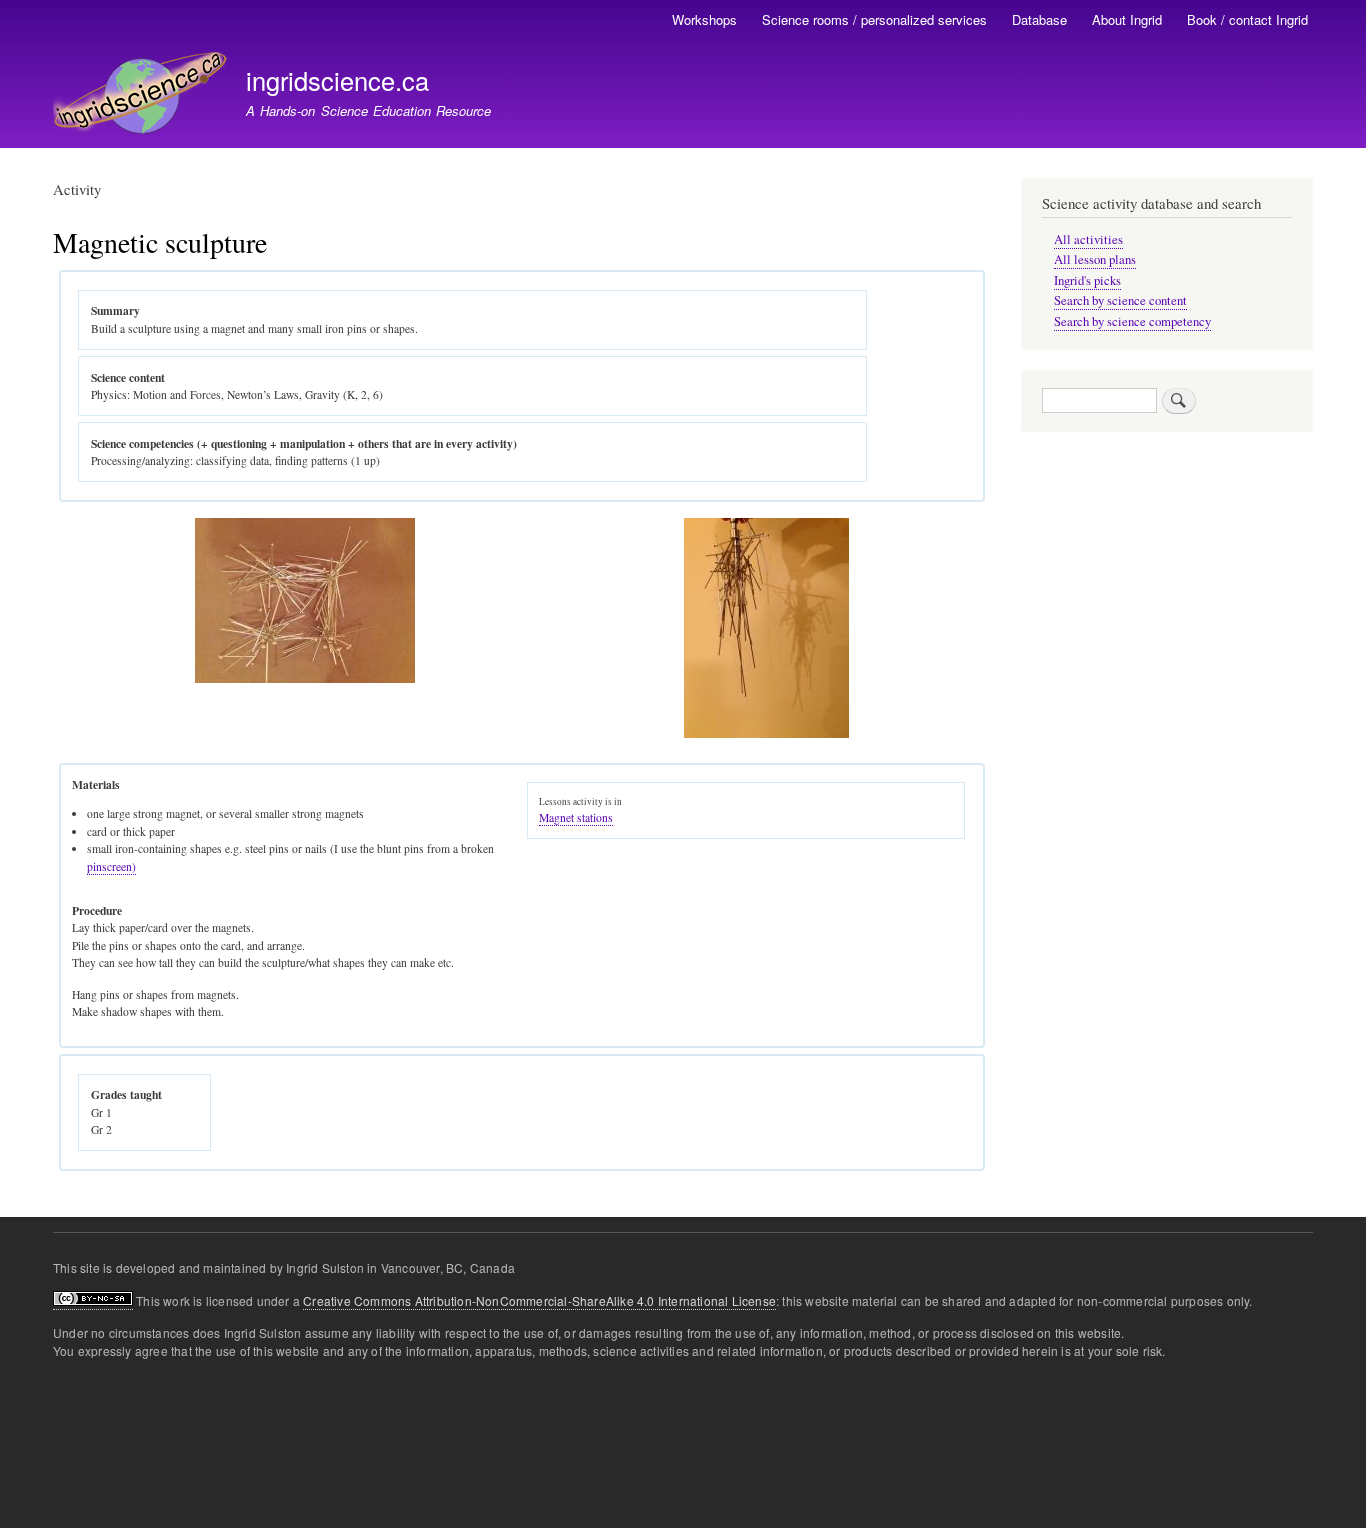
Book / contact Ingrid (1247, 19)
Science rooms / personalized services (874, 19)
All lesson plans (1095, 259)
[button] (305, 678)
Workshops (704, 19)
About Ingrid (1127, 19)
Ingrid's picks (1087, 280)
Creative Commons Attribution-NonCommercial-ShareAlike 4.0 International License (539, 1300)
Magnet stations (576, 817)
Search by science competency (1132, 321)
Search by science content (1120, 300)
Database (1039, 19)
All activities (1088, 239)
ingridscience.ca (337, 80)
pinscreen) (111, 866)
